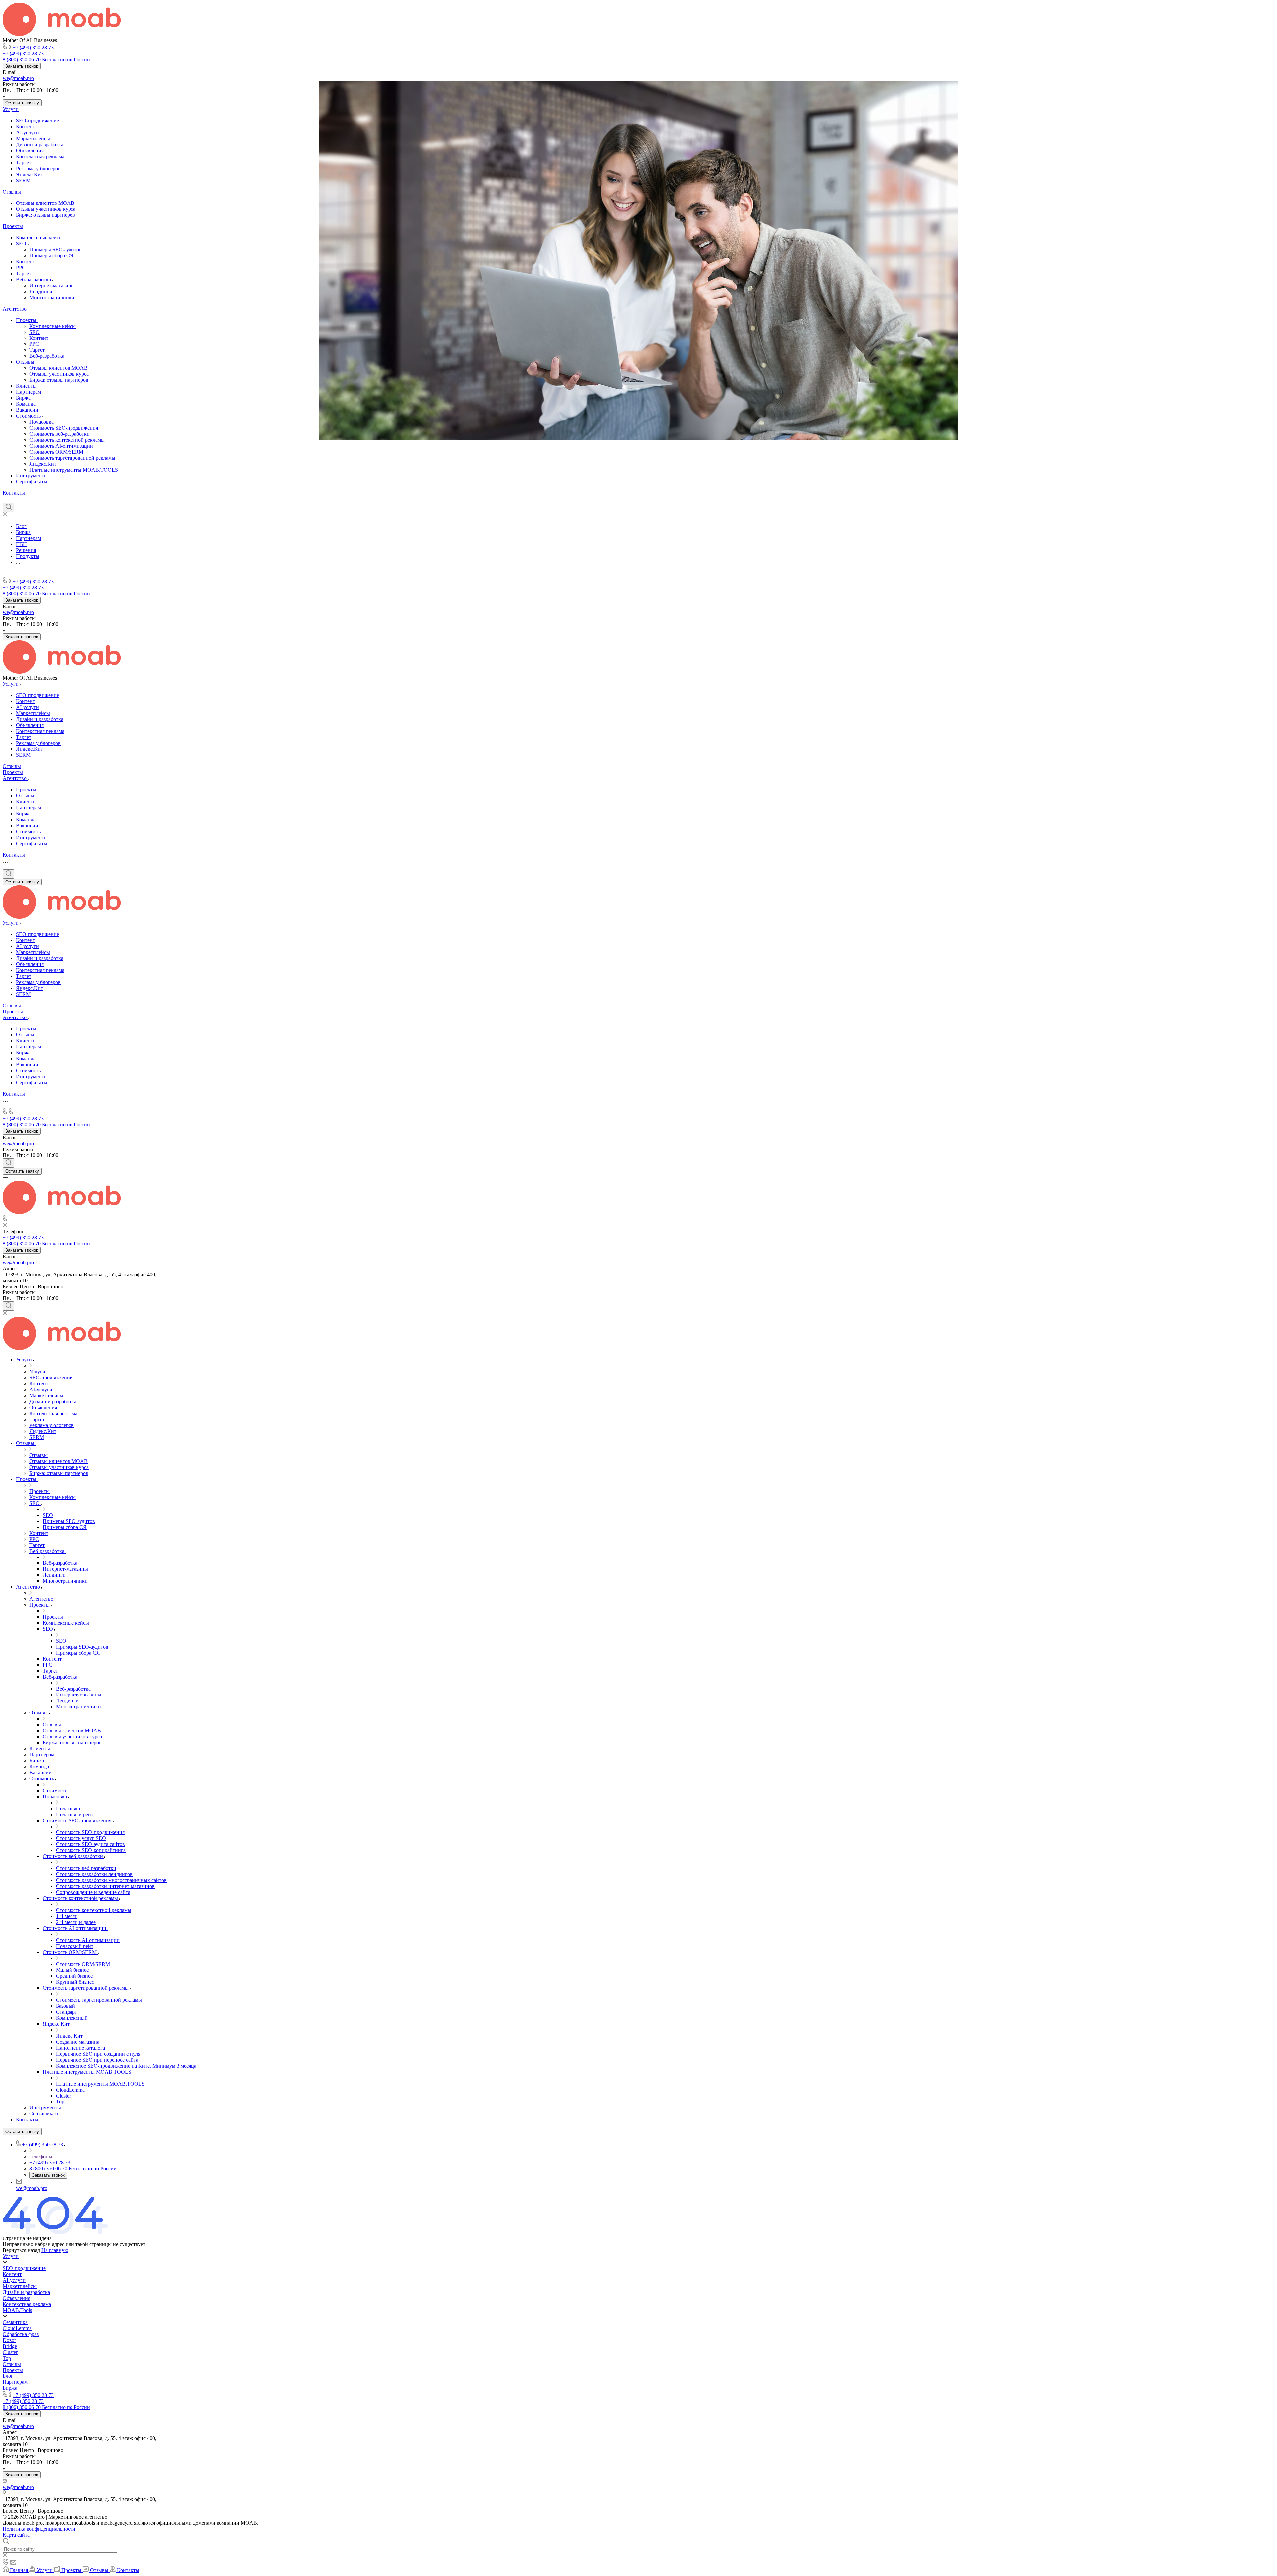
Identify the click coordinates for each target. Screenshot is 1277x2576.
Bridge (10, 2346)
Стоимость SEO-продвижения (64, 428)
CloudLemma (17, 2328)
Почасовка (41, 422)
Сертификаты (32, 482)
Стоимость (29, 416)
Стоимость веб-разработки (60, 434)
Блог (8, 2376)
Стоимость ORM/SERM (56, 452)
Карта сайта (16, 2535)
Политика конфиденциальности (39, 2529)
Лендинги (41, 291)
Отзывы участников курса (46, 209)
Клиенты (26, 386)
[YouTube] (30, 499)
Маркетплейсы (33, 138)
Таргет (24, 162)
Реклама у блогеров (38, 168)
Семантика (15, 2322)
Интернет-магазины (52, 285)
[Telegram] (18, 499)
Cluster (10, 2352)
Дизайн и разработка (40, 144)
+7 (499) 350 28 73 (33, 47)
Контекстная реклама (40, 156)
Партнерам (28, 392)
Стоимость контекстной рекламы (67, 440)
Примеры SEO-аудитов (56, 250)
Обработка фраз (21, 2334)
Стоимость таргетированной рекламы (72, 458)
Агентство (15, 309)
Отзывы (12, 192)
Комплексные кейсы (39, 238)
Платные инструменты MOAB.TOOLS (74, 470)
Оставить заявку (22, 103)
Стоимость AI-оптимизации (61, 446)
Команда (26, 404)
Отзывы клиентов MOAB (45, 203)
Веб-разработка (34, 279)
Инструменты (32, 476)
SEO (22, 244)
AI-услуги (27, 133)
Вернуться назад (21, 2250)
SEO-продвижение (37, 121)
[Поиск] (8, 507)
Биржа (23, 398)
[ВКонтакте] (6, 499)
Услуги (11, 109)
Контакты (14, 493)
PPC (21, 268)
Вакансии (27, 410)
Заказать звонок (22, 66)
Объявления (30, 150)
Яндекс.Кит (29, 174)
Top (7, 2358)
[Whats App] (42, 499)
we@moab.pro (18, 78)
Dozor (9, 2340)
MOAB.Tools (17, 2310)
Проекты (13, 226)
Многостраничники (52, 297)
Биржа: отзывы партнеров (46, 215)
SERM (23, 180)
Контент (25, 127)
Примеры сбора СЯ (51, 256)
